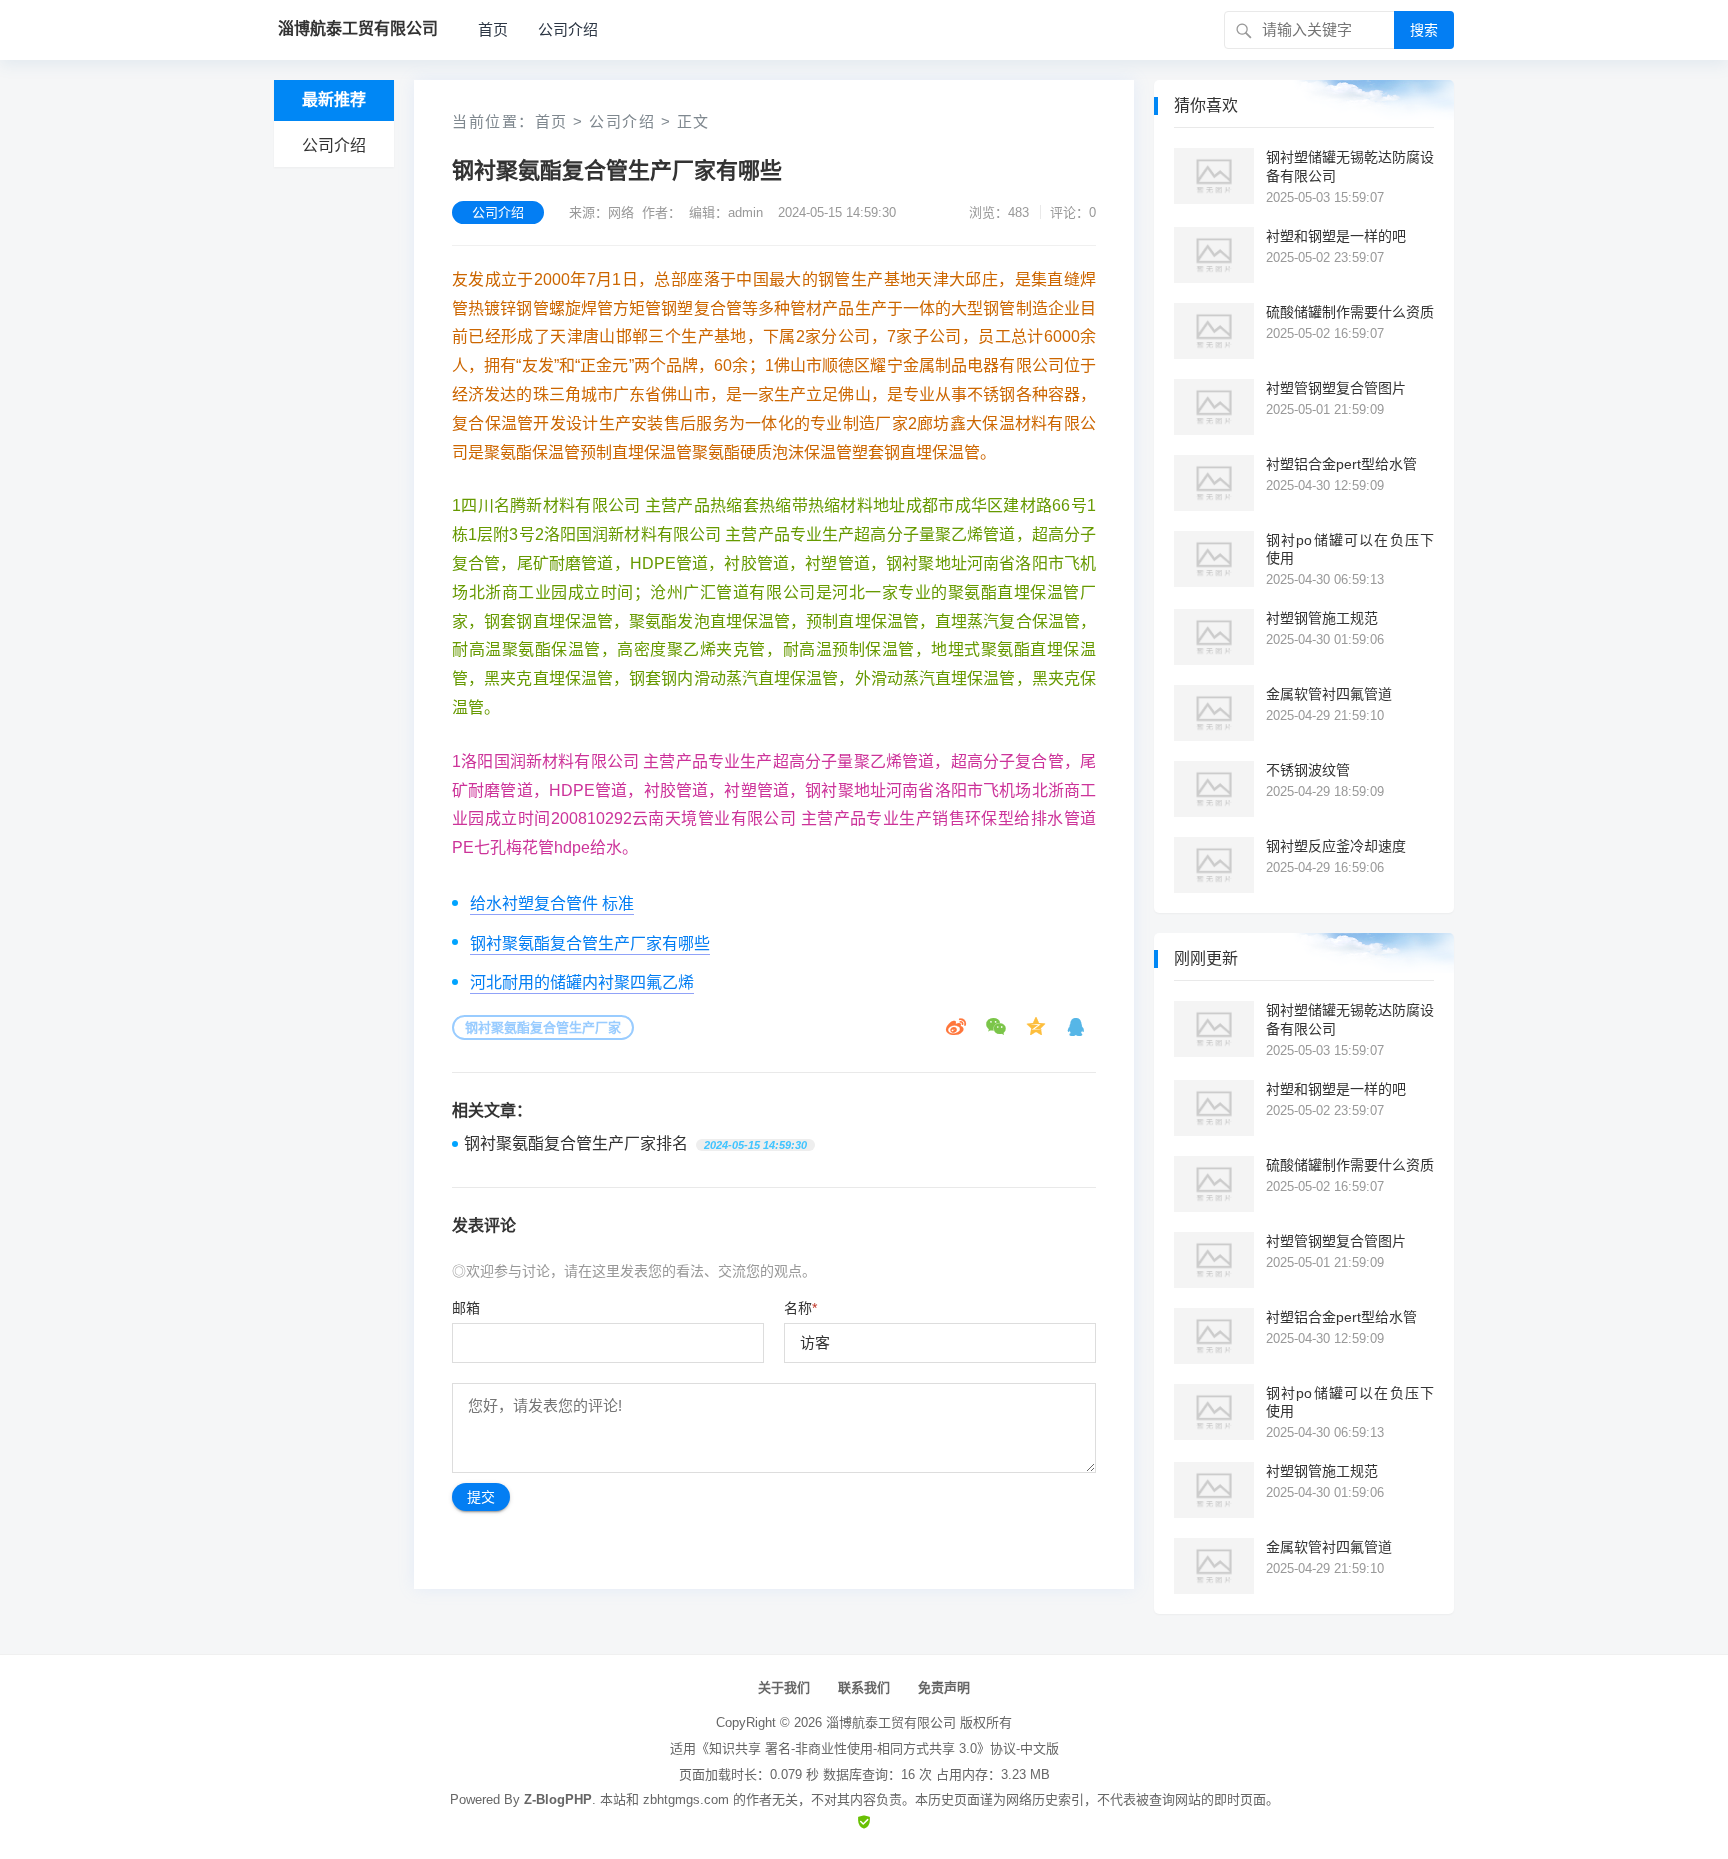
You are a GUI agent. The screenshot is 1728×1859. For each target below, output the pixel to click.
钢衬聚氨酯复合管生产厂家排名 (576, 1143)
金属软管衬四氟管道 (1329, 694)
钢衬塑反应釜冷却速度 (1336, 846)
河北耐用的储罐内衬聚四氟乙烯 (582, 982)
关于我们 (784, 1687)
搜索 (1424, 30)
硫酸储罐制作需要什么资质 (1350, 312)
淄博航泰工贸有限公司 (891, 1722)
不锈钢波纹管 (1308, 770)
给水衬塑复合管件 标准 (552, 903)
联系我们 (864, 1687)
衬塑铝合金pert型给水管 (1341, 464)
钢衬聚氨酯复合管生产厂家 (543, 1027)
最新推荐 (334, 99)
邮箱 (466, 1308)
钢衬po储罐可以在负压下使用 (1350, 549)
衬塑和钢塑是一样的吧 (1336, 236)
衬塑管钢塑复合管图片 (1336, 388)
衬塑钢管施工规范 (1322, 618)
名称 (800, 1308)
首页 (493, 29)
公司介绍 (568, 29)
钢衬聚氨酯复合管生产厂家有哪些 (590, 943)
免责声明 (944, 1687)
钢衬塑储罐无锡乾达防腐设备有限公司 (1350, 166)
